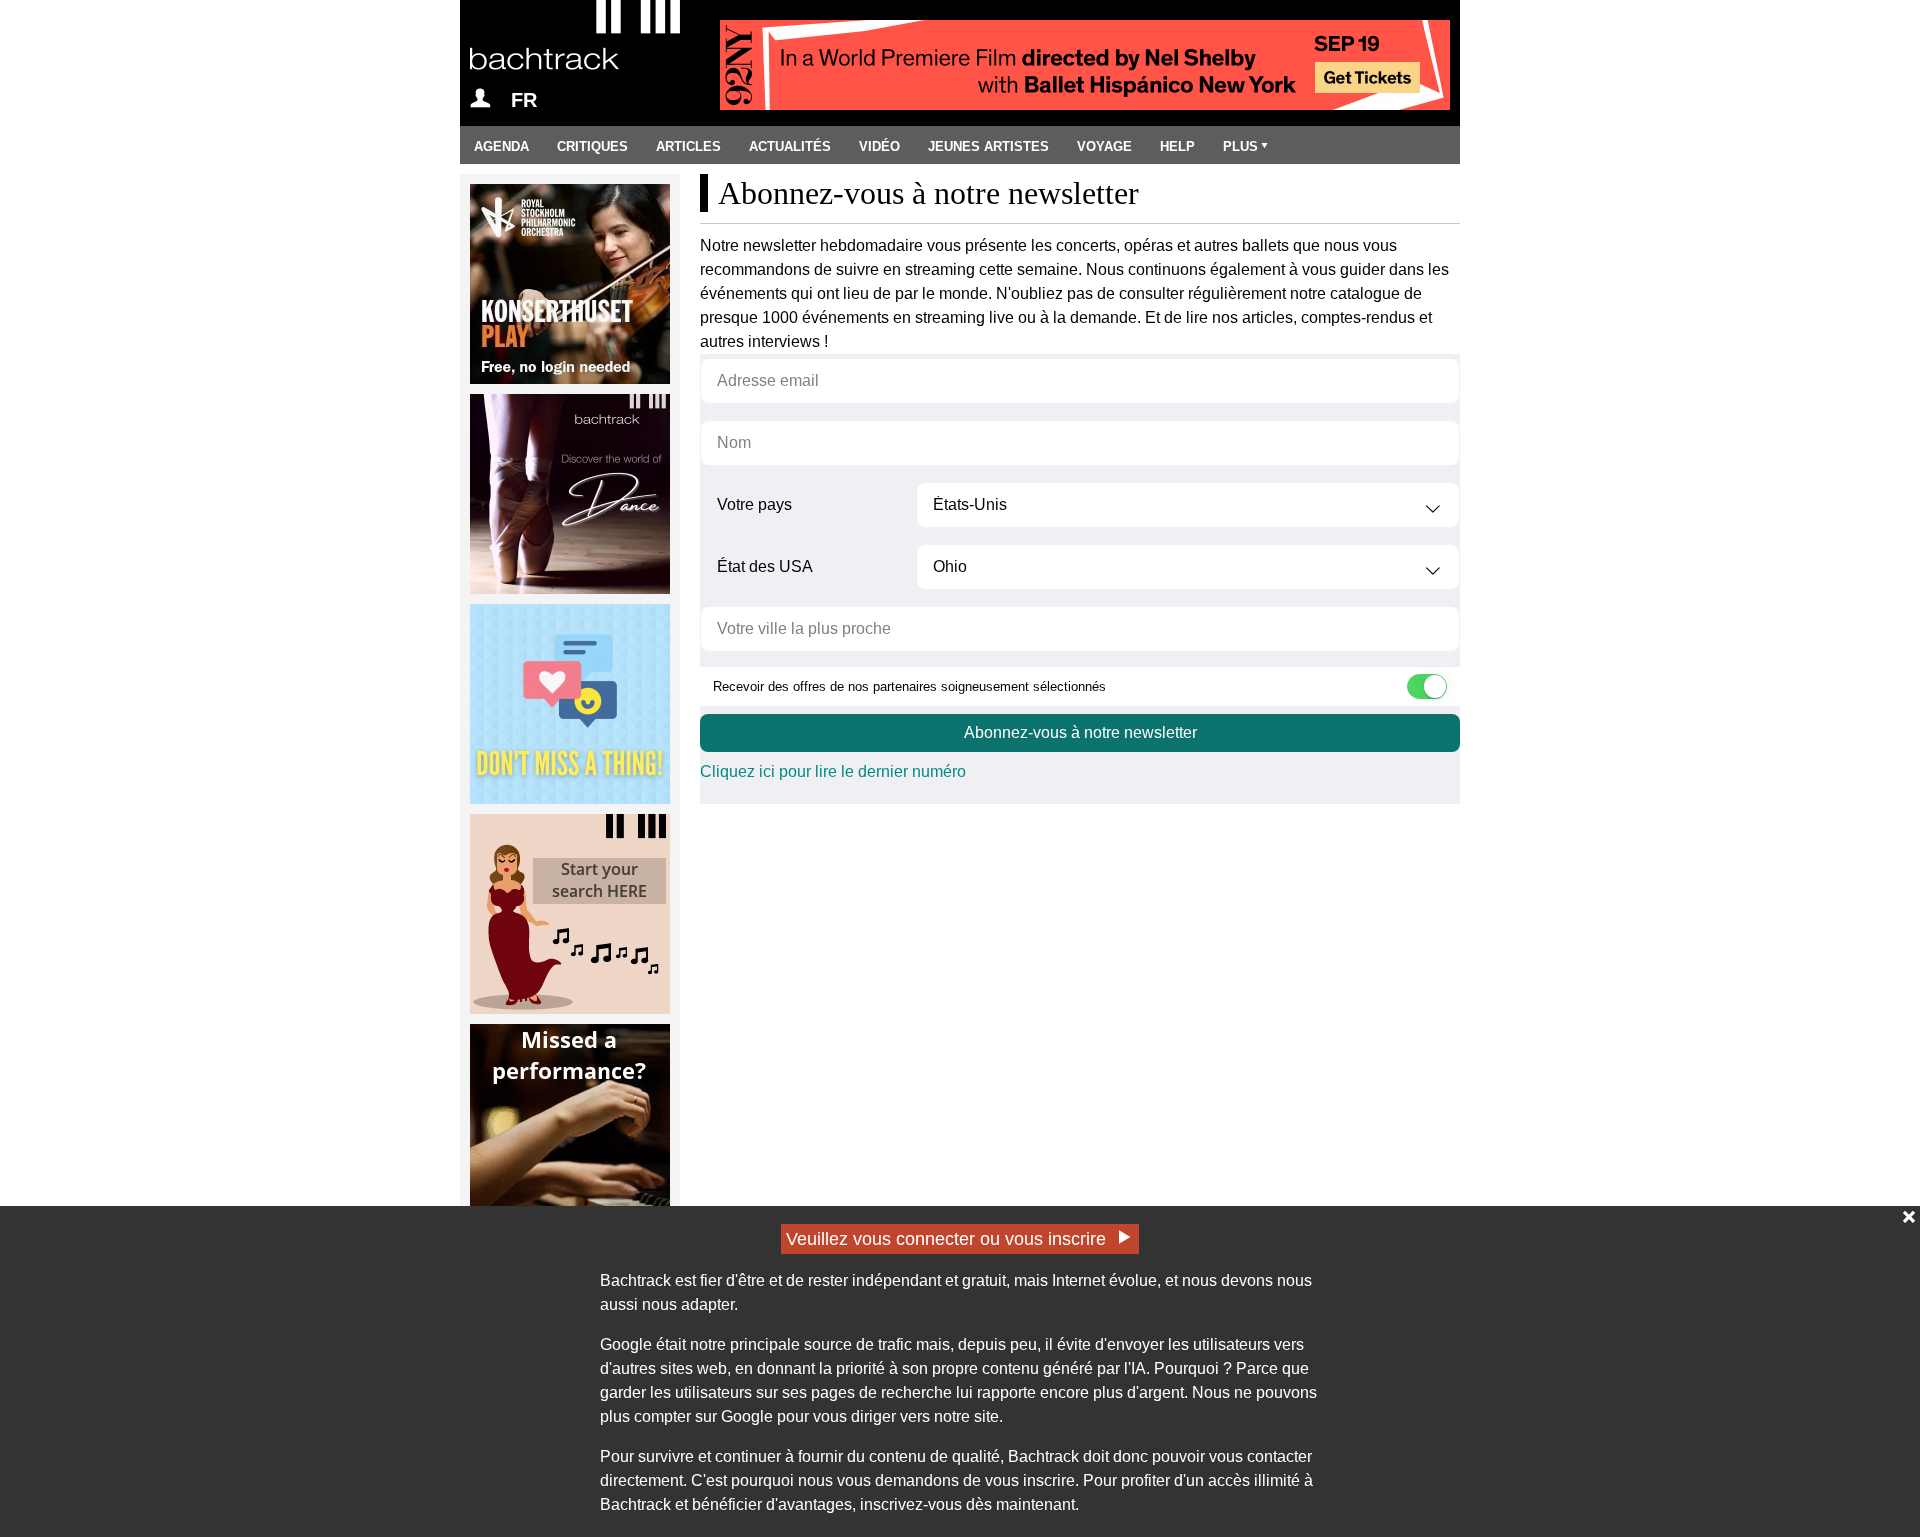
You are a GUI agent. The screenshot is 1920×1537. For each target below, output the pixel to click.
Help (1177, 146)
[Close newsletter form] (1909, 1217)
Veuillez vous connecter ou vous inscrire (946, 1239)
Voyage (1104, 146)
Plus (1240, 146)
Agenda (501, 146)
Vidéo (879, 146)
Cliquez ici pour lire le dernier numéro (833, 771)
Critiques (592, 146)
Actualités (790, 146)
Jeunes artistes (988, 146)
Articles (688, 146)
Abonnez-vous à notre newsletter (1080, 732)
